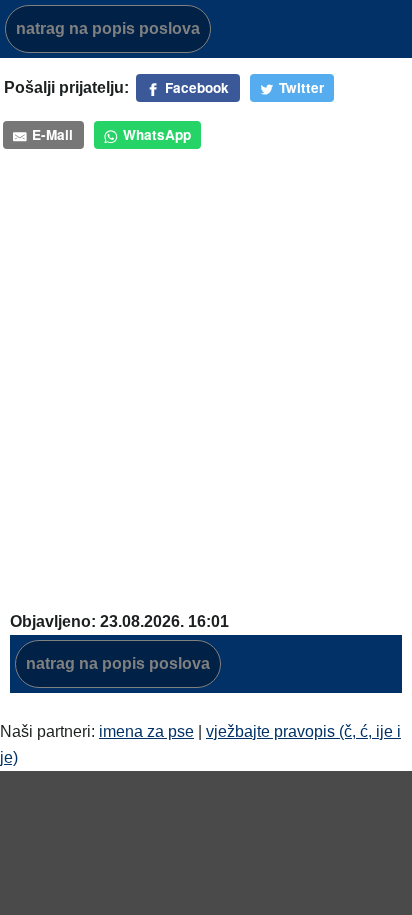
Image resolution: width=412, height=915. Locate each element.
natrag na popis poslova (108, 28)
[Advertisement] (206, 368)
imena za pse (146, 731)
